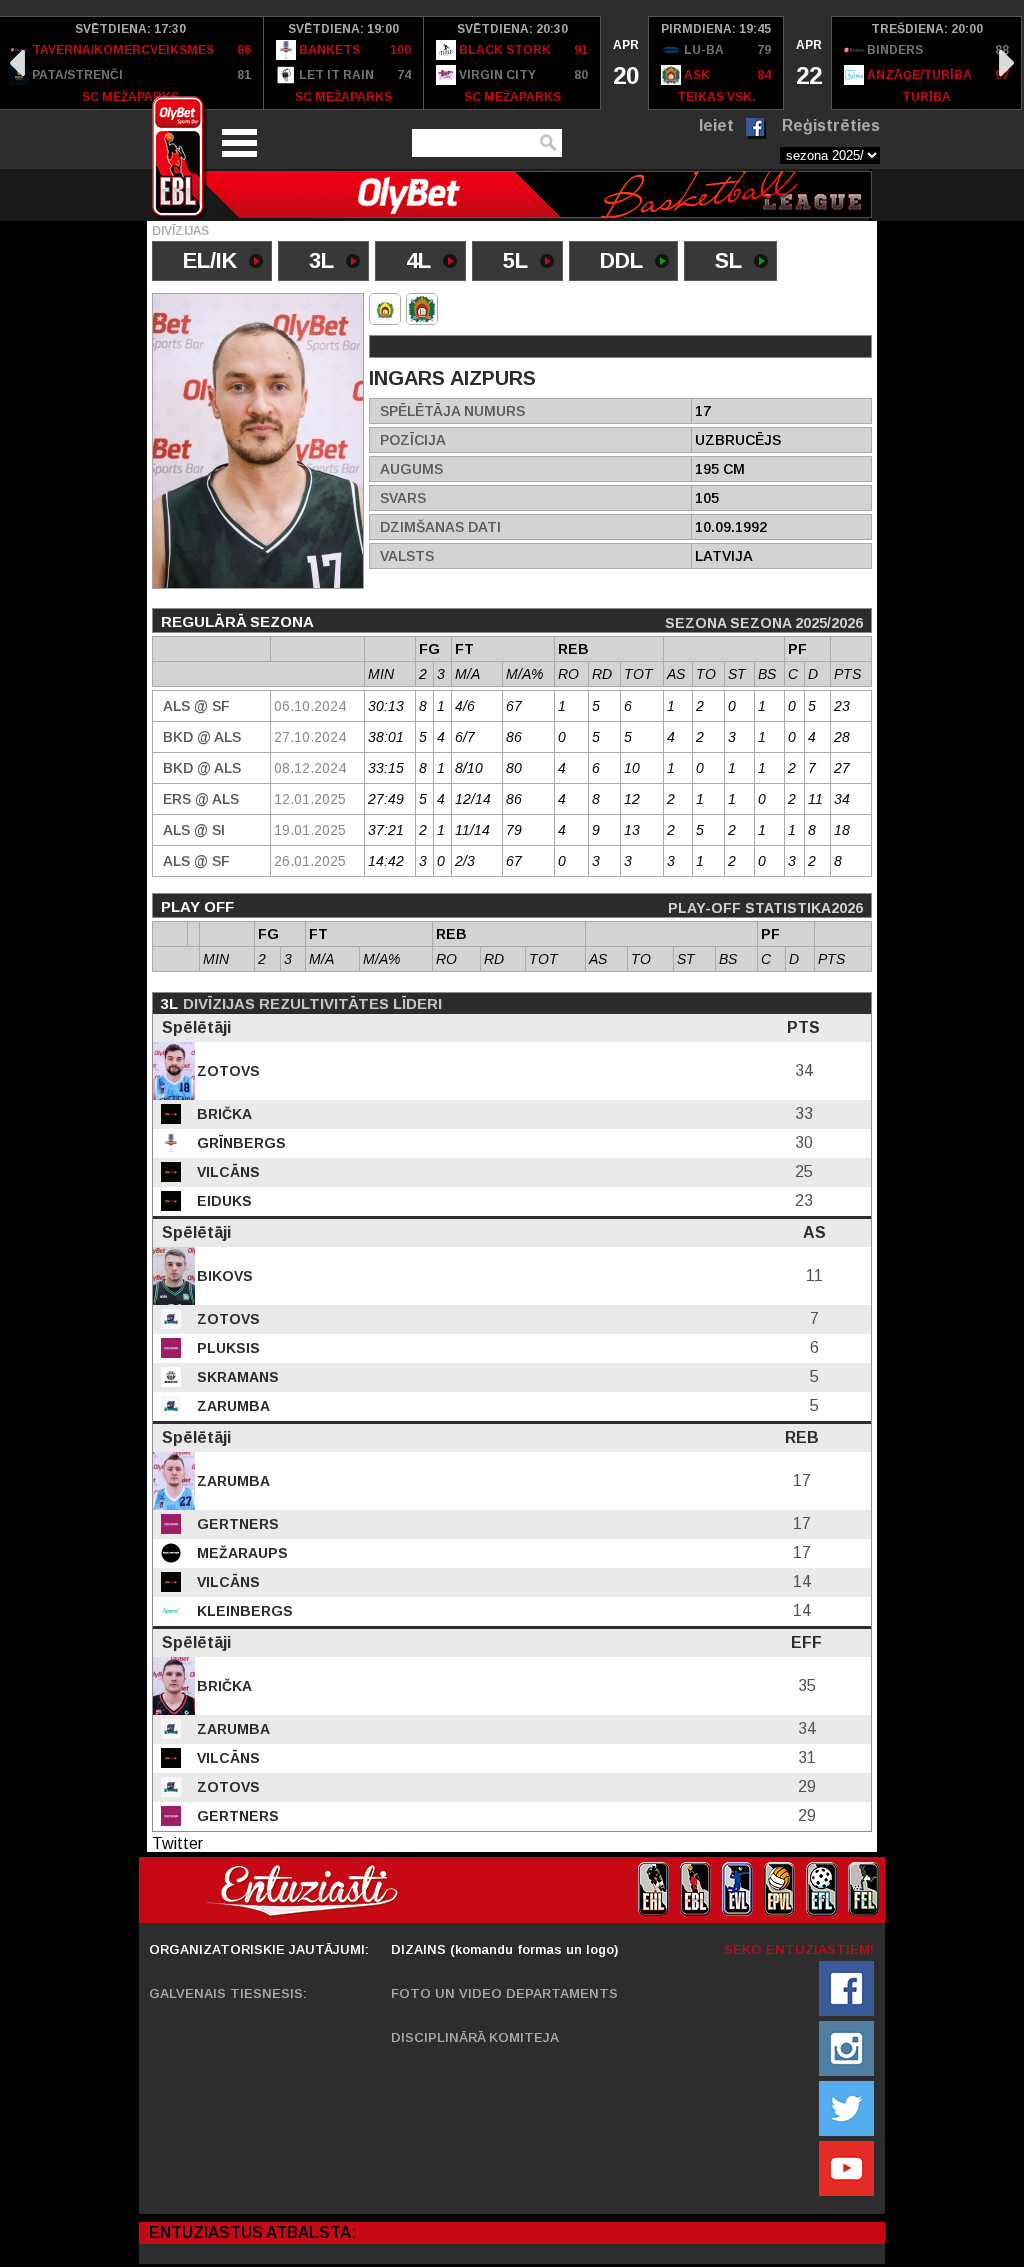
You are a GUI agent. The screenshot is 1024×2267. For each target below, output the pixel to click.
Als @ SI (194, 830)
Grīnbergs (239, 1143)
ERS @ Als (201, 799)
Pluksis (226, 1348)
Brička (222, 1114)
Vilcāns (226, 1172)
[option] (344, 63)
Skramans (236, 1377)
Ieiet (716, 125)
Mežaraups (240, 1553)
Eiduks (222, 1201)
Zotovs (226, 1071)
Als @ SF (196, 706)
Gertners (236, 1524)
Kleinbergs (243, 1611)
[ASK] (385, 309)
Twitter (177, 1843)
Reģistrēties (831, 125)
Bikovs (223, 1276)
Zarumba (231, 1406)
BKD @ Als (202, 737)
